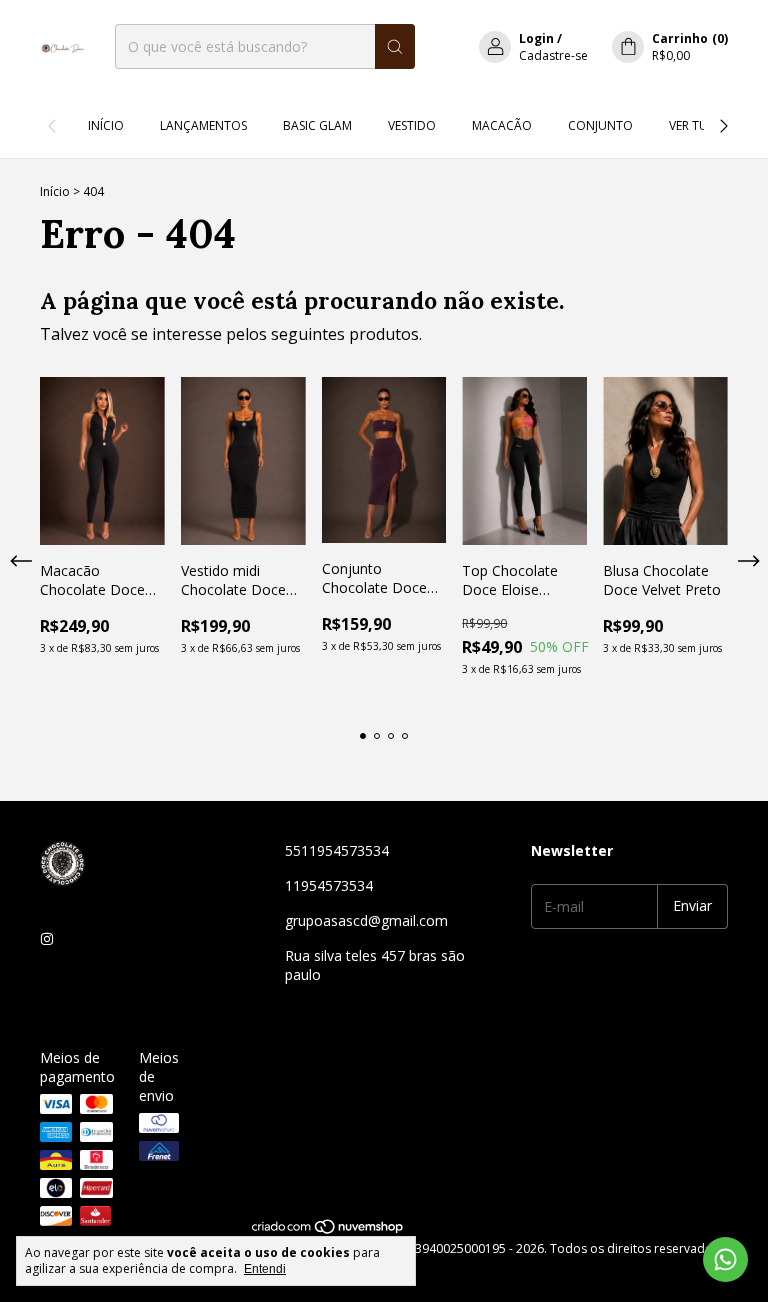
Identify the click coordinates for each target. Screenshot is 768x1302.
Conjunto (600, 125)
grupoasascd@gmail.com (366, 920)
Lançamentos (203, 125)
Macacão (502, 125)
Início (106, 125)
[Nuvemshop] (328, 1231)
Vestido (412, 125)
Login (536, 38)
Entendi (265, 1269)
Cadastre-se (553, 55)
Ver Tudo (698, 125)
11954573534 (329, 885)
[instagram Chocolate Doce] (47, 939)
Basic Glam (317, 125)
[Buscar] (395, 46)
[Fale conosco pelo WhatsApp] (725, 1259)
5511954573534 (337, 850)
